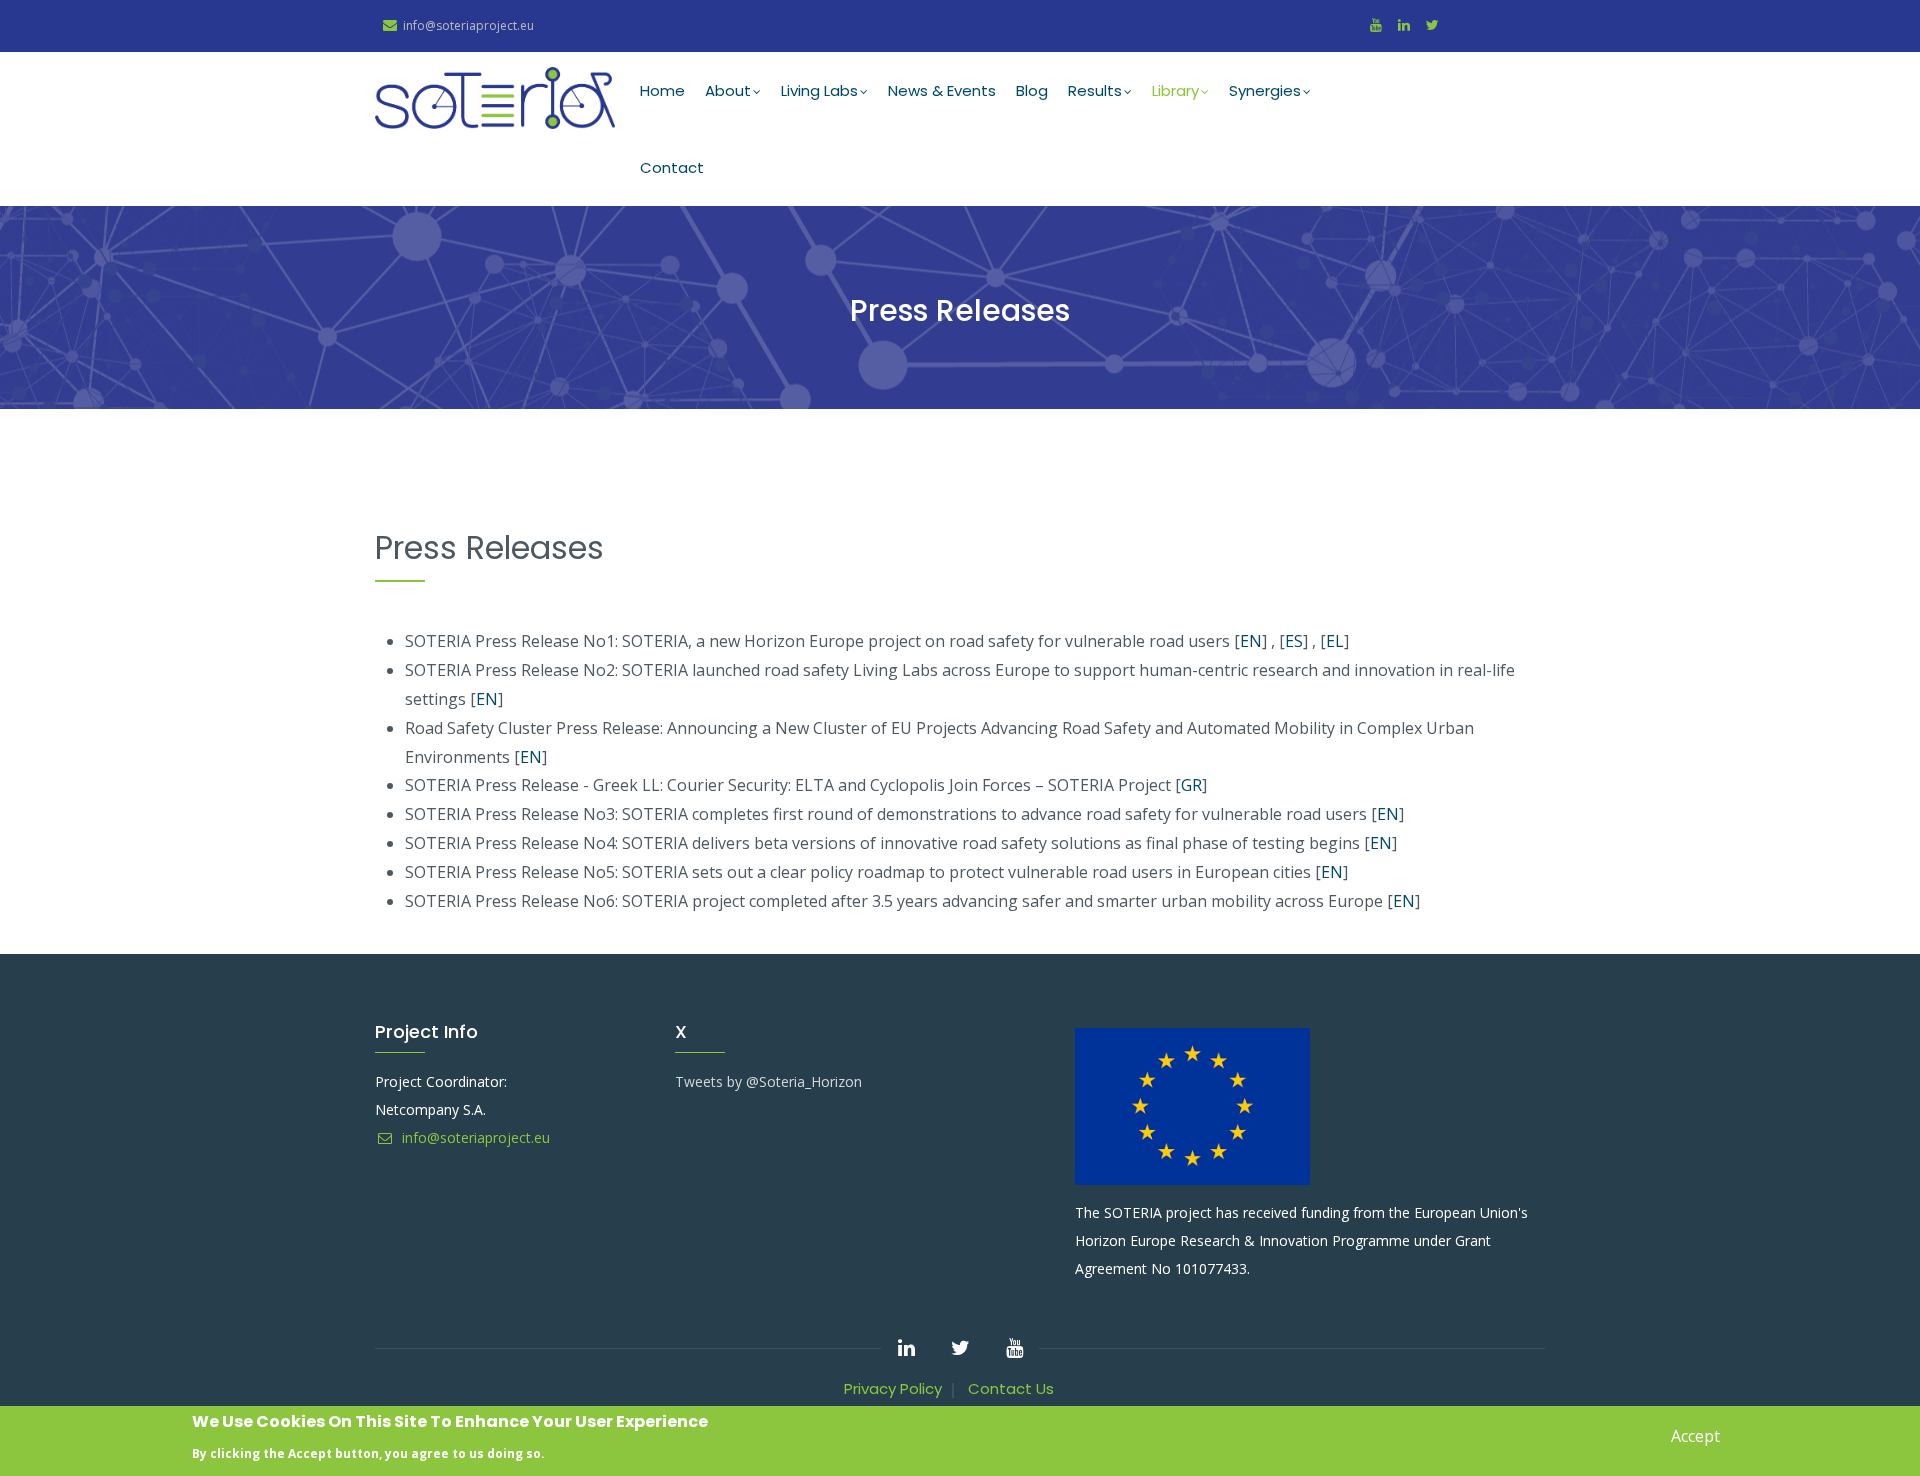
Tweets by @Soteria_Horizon (768, 1081)
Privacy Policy (893, 1388)
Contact (672, 167)
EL (1335, 641)
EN (1251, 641)
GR (1191, 785)
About (728, 90)
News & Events (942, 90)
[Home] (495, 98)
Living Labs (819, 90)
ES (1294, 641)
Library (1175, 90)
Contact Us (1011, 1388)
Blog (1032, 90)
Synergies (1265, 90)
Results (1095, 90)
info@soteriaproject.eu (474, 1137)
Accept (1695, 1436)
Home (662, 90)
